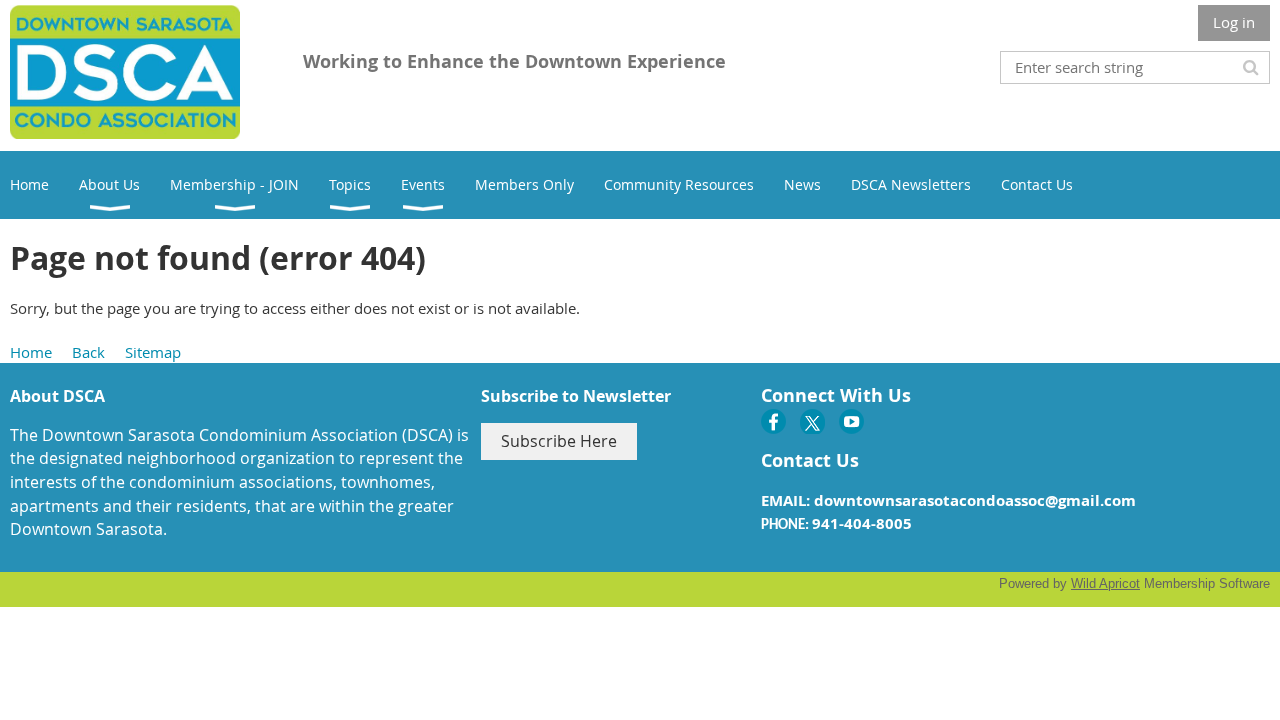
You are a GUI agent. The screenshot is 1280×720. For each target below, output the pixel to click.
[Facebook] (773, 421)
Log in (1234, 22)
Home (31, 352)
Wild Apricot (1105, 583)
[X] (812, 421)
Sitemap (153, 352)
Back (88, 352)
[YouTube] (851, 421)
